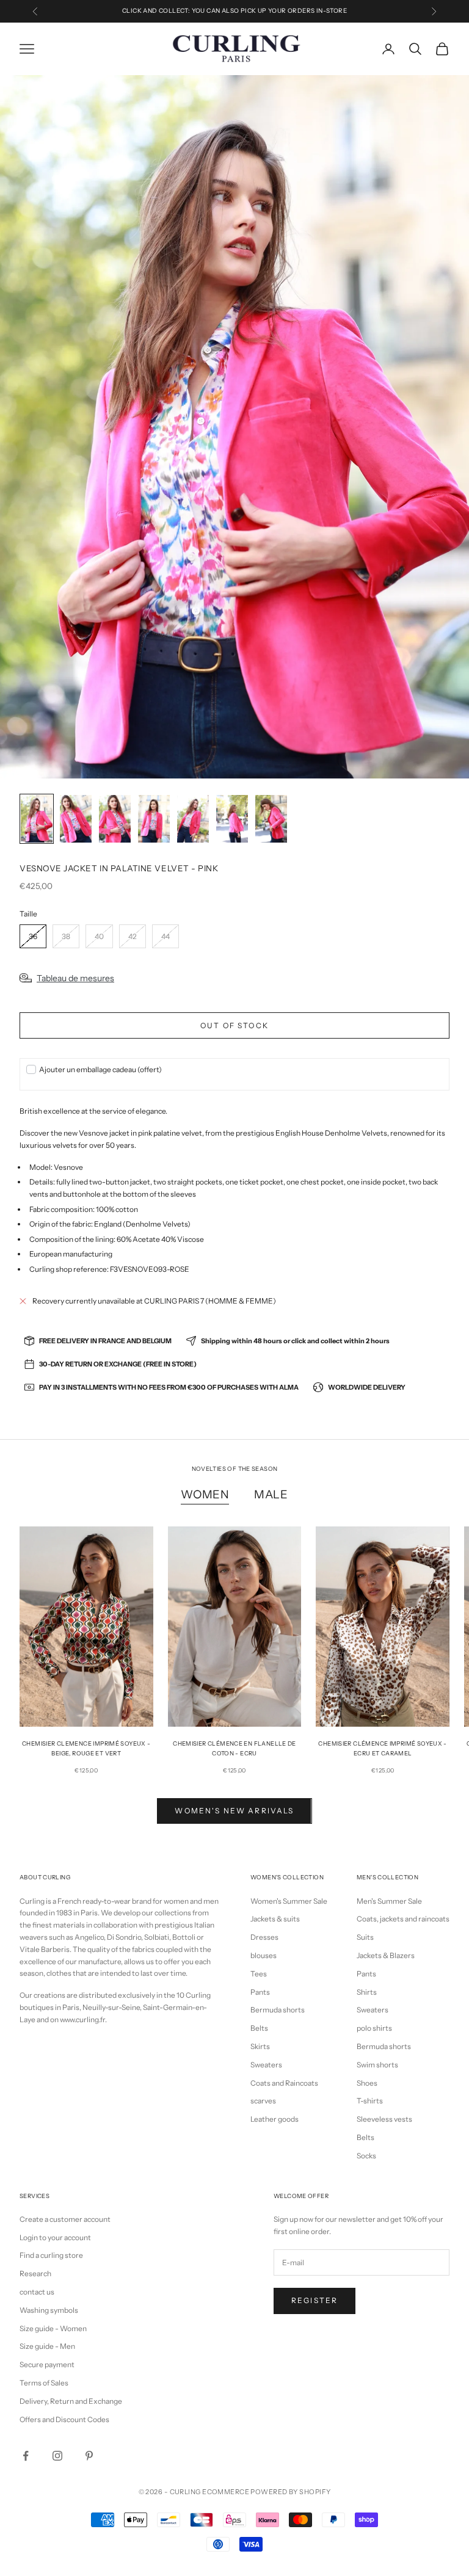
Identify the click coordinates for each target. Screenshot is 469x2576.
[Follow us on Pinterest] (89, 2456)
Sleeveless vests (384, 2119)
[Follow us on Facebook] (26, 2456)
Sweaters (266, 2065)
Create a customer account (65, 2219)
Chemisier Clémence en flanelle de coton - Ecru (234, 1748)
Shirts (367, 1992)
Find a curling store (51, 2255)
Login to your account (55, 2237)
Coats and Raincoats (284, 2083)
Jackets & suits (275, 1919)
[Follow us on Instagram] (57, 2456)
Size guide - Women (53, 2328)
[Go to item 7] (271, 819)
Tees (259, 1974)
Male (271, 1494)
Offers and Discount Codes (64, 2419)
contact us (37, 2292)
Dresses (264, 1937)
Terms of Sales (44, 2383)
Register (314, 2300)
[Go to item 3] (115, 819)
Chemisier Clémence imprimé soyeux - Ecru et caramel (382, 1748)
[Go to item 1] (37, 819)
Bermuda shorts (278, 2010)
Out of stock (234, 1025)
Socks (366, 2156)
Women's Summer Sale (289, 1901)
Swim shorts (377, 2065)
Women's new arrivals (234, 1811)
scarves (263, 2101)
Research (35, 2273)
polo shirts (374, 2028)
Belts (259, 2028)
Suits (365, 1937)
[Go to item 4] (154, 819)
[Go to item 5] (193, 819)
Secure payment (47, 2364)
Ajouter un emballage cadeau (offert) (100, 1069)
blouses (264, 1955)
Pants (260, 1992)
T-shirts (370, 2101)
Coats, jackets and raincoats (403, 1919)
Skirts (260, 2046)
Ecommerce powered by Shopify (266, 2492)
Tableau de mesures (75, 978)
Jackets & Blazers (386, 1955)
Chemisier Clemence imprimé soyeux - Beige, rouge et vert (86, 1748)
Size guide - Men (47, 2346)
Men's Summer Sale (389, 1901)
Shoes (367, 2083)
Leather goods (274, 2119)
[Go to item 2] (76, 819)
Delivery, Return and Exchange (71, 2401)
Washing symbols (49, 2310)
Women (205, 1494)
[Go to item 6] (232, 819)
